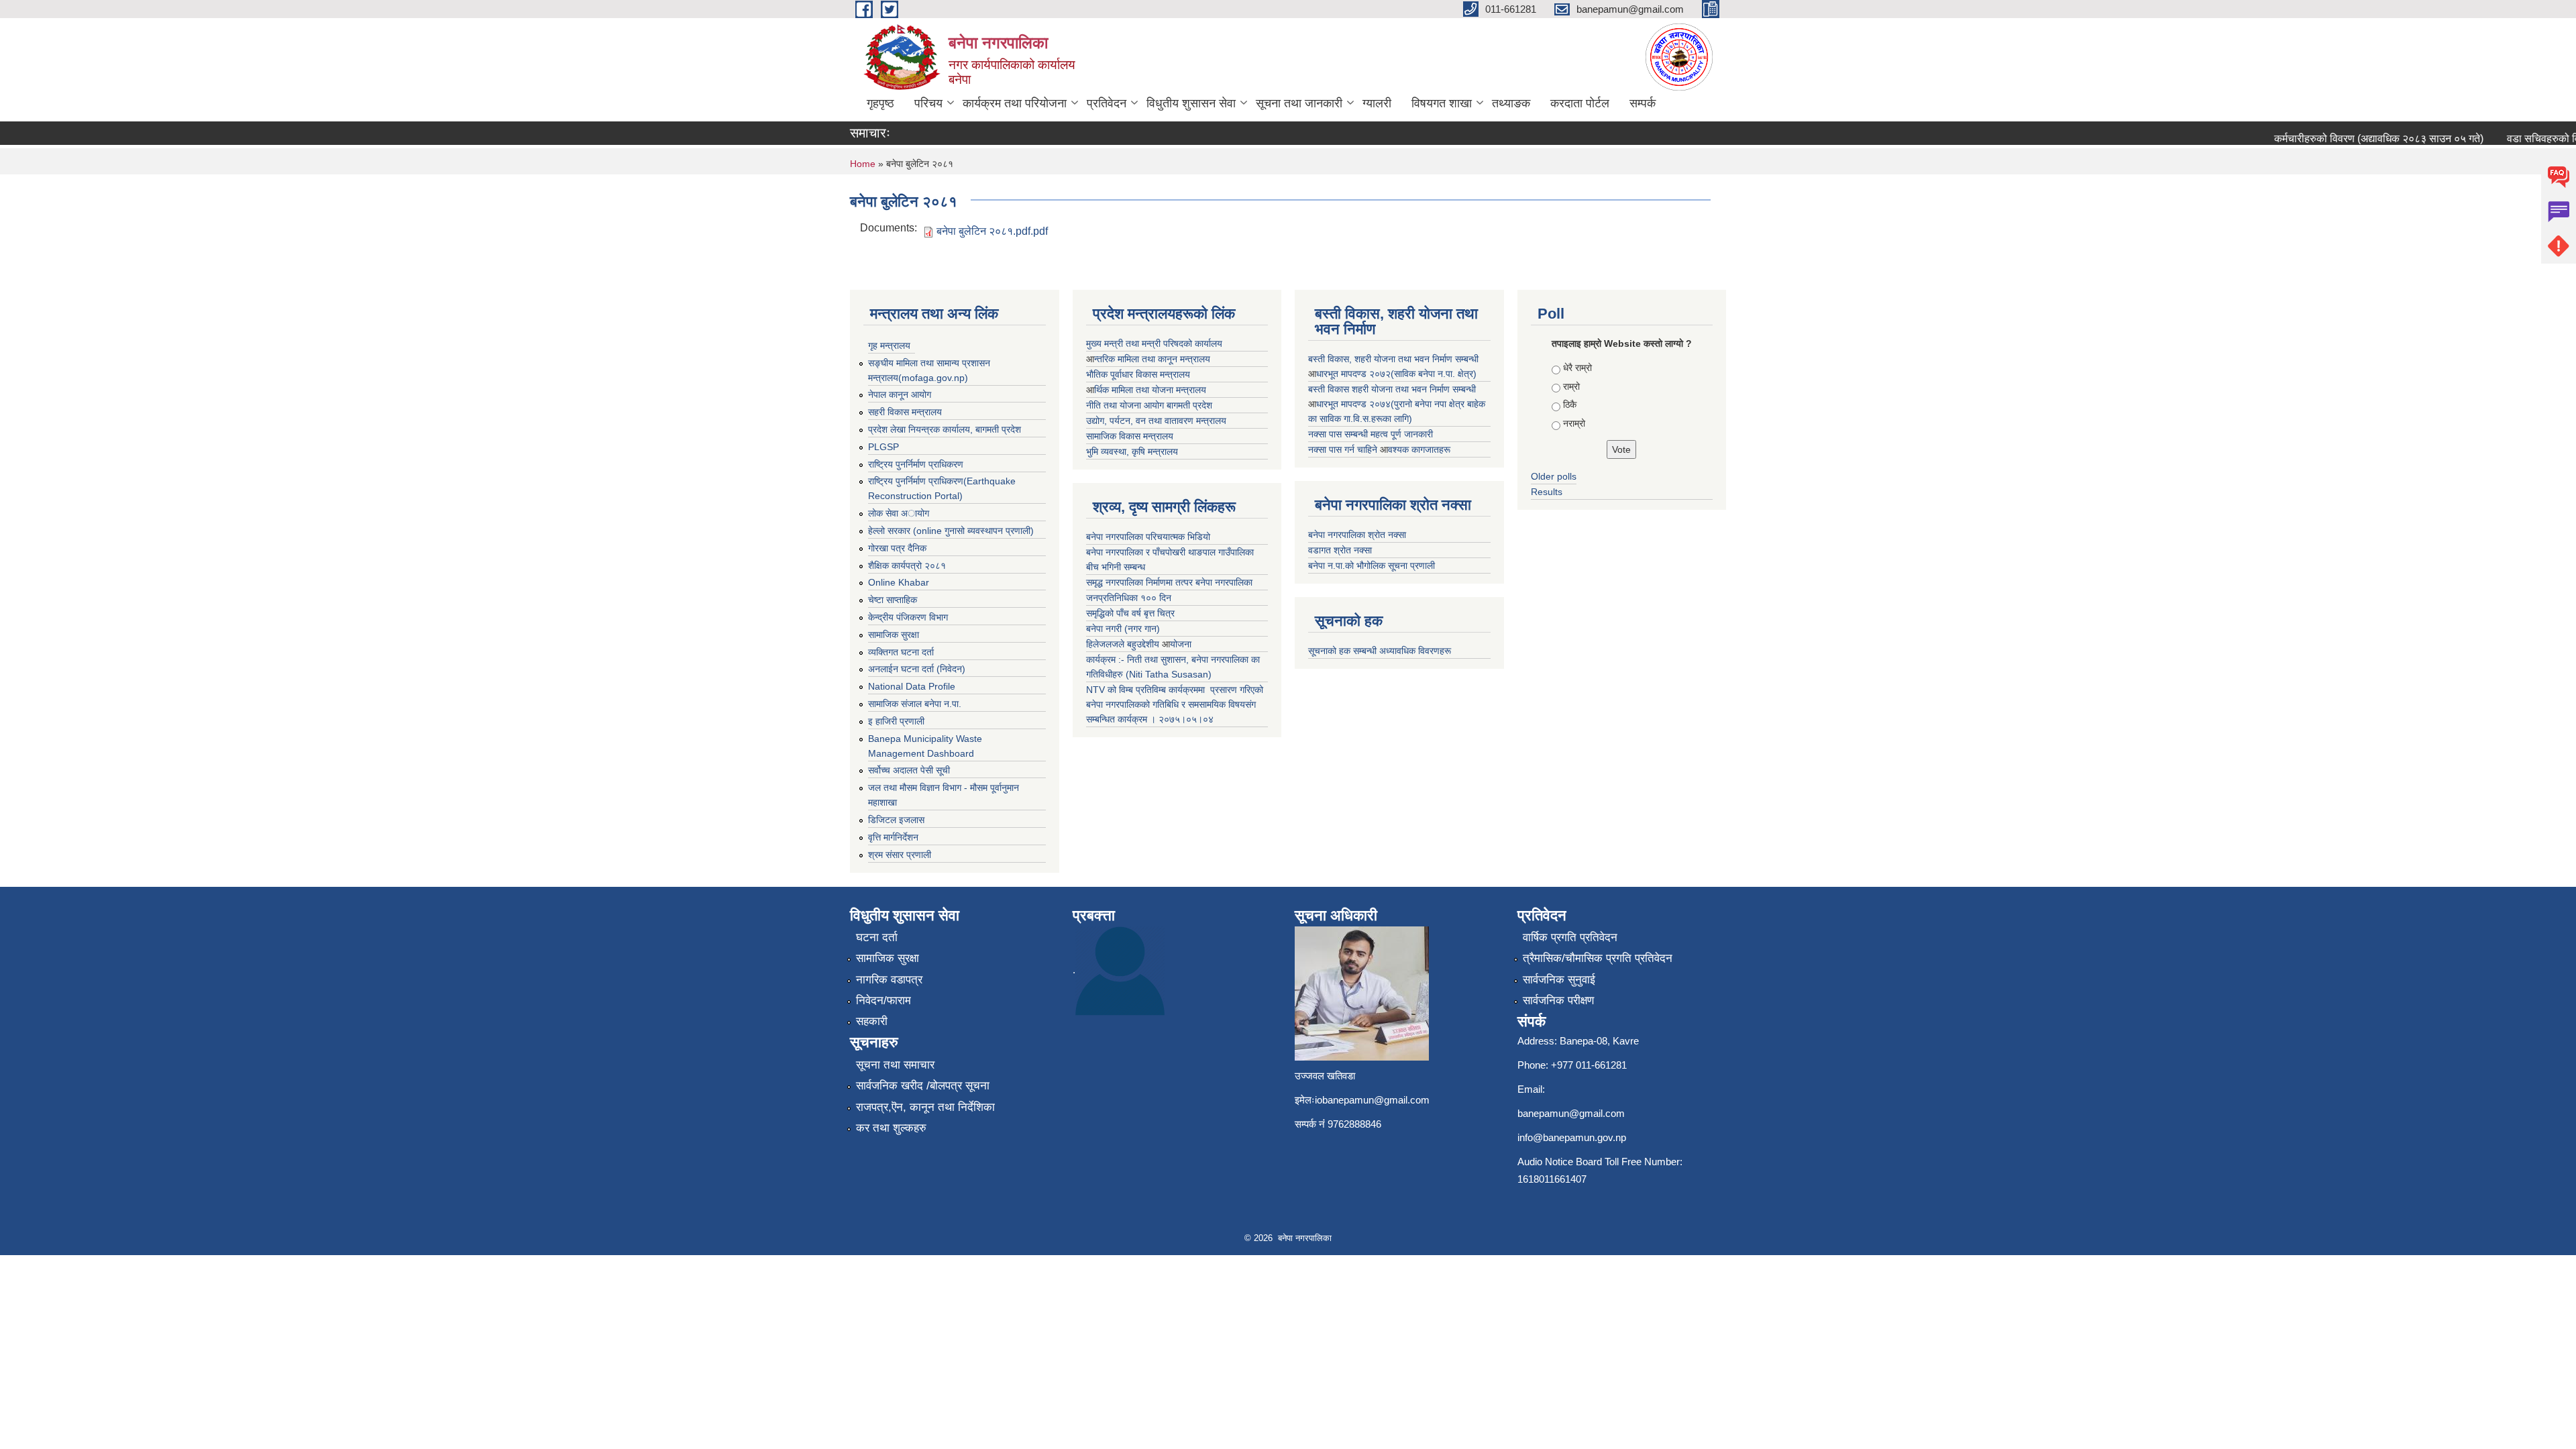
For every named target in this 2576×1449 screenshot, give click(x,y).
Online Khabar (899, 582)
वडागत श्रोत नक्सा (1340, 550)
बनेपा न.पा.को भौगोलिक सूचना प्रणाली (1372, 566)
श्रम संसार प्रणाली (900, 855)
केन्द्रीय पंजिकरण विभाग (908, 617)
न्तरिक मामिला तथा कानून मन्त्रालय (1152, 359)
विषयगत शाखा (1442, 103)
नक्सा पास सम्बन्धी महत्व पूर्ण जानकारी (1371, 434)
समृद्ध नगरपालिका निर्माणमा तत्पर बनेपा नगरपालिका (1169, 582)
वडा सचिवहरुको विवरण (2525, 139)
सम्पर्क (1643, 103)
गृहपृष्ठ (880, 103)
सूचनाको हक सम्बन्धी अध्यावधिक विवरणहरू (1380, 651)
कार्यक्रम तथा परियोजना (1015, 103)
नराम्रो (1574, 423)
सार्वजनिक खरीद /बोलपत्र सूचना (923, 1086)
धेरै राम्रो (1577, 368)
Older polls (1554, 476)
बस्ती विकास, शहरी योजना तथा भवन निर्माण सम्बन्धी (1393, 359)
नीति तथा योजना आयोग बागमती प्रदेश (1149, 405)
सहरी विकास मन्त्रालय (905, 412)
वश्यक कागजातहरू (1419, 449)
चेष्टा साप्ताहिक (893, 600)
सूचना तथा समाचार (895, 1065)
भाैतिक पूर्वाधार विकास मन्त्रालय (1138, 374)
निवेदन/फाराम (883, 1001)
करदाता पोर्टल (1580, 103)
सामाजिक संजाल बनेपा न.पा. (915, 704)
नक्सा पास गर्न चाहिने (1344, 449)
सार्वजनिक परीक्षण (1558, 1001)
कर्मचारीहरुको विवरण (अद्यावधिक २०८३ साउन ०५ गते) (2352, 139)
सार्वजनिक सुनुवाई (1559, 980)
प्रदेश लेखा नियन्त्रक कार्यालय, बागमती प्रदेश (945, 429)
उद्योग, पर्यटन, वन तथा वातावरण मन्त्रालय (1156, 421)
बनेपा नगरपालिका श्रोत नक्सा (1357, 535)
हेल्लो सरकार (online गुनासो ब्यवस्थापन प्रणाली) (951, 531)
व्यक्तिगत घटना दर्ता (901, 652)
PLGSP (883, 447)
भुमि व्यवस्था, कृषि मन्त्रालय (1132, 451)
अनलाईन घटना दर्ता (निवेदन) (917, 669)
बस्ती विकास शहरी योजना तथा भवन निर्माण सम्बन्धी (1392, 389)
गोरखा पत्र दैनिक (897, 548)
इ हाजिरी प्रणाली (896, 721)
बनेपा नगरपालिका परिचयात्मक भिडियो (1148, 537)
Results (1547, 492)
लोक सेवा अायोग (899, 513)
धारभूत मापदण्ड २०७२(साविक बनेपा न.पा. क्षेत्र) (1396, 374)
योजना (1181, 644)
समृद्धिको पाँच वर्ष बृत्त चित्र (1130, 613)
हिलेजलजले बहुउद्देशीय (1124, 644)
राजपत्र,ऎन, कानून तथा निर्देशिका (925, 1107)
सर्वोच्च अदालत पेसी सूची (909, 770)
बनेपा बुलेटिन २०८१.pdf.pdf (992, 231)
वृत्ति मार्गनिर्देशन (893, 837)
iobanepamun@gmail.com (1372, 1100)
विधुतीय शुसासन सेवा (1191, 103)
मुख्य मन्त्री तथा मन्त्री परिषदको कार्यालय (1154, 343)
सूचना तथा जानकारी (1299, 103)
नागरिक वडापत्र (889, 980)
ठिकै (1570, 405)
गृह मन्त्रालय (889, 345)
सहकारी (872, 1021)
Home (863, 164)
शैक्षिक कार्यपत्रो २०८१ (907, 566)
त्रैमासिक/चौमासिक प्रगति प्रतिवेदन (1598, 958)
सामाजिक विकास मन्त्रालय (1130, 436)
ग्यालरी (1377, 103)
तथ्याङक (1511, 103)
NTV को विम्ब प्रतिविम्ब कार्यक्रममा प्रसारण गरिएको (1175, 690)
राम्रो (1571, 386)
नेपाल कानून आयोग (900, 394)
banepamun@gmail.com (1571, 1113)
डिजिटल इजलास (896, 820)
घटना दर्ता (877, 937)
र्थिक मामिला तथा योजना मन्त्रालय (1150, 390)
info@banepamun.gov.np (1572, 1137)
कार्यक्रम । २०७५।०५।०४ (1166, 719)
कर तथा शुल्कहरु (891, 1128)
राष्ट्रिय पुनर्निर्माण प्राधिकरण (916, 464)
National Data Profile (912, 686)
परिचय (928, 103)
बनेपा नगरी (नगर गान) (1123, 629)
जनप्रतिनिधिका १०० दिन (1129, 598)
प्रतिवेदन (1107, 103)
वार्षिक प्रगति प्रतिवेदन (1570, 937)
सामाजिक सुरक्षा (894, 635)
